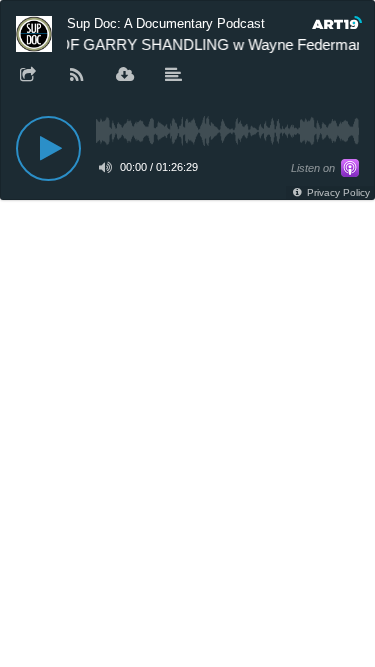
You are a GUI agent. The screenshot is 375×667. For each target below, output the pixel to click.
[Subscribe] (77, 76)
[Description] (174, 76)
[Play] (48, 148)
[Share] (28, 76)
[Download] (125, 76)
